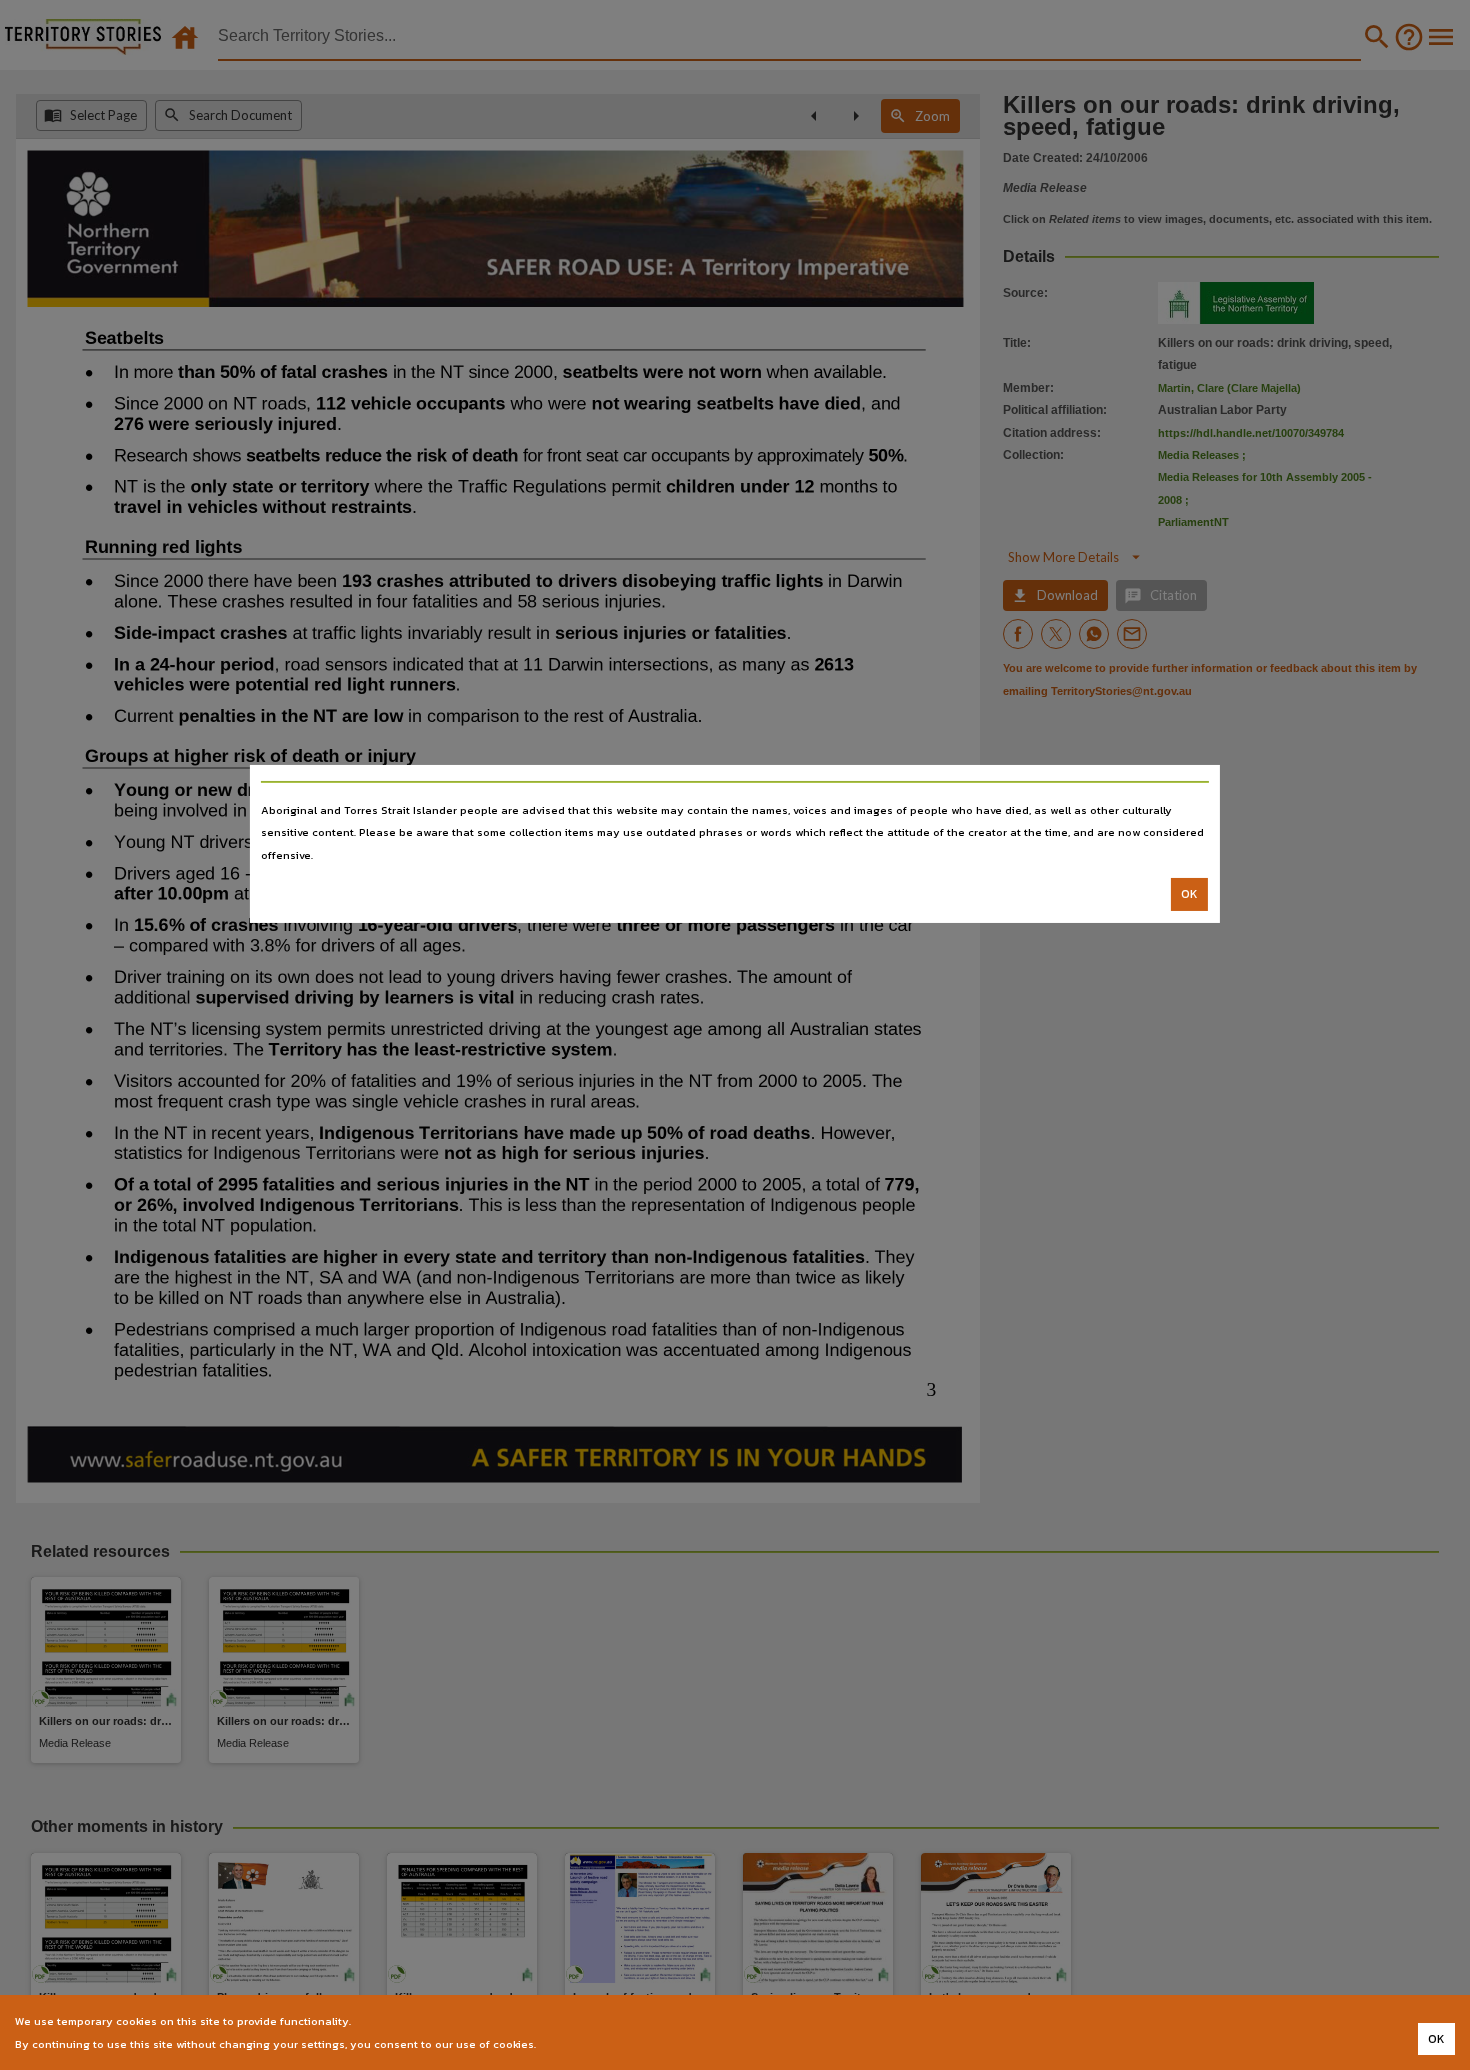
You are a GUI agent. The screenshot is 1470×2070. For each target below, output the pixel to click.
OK (1189, 894)
